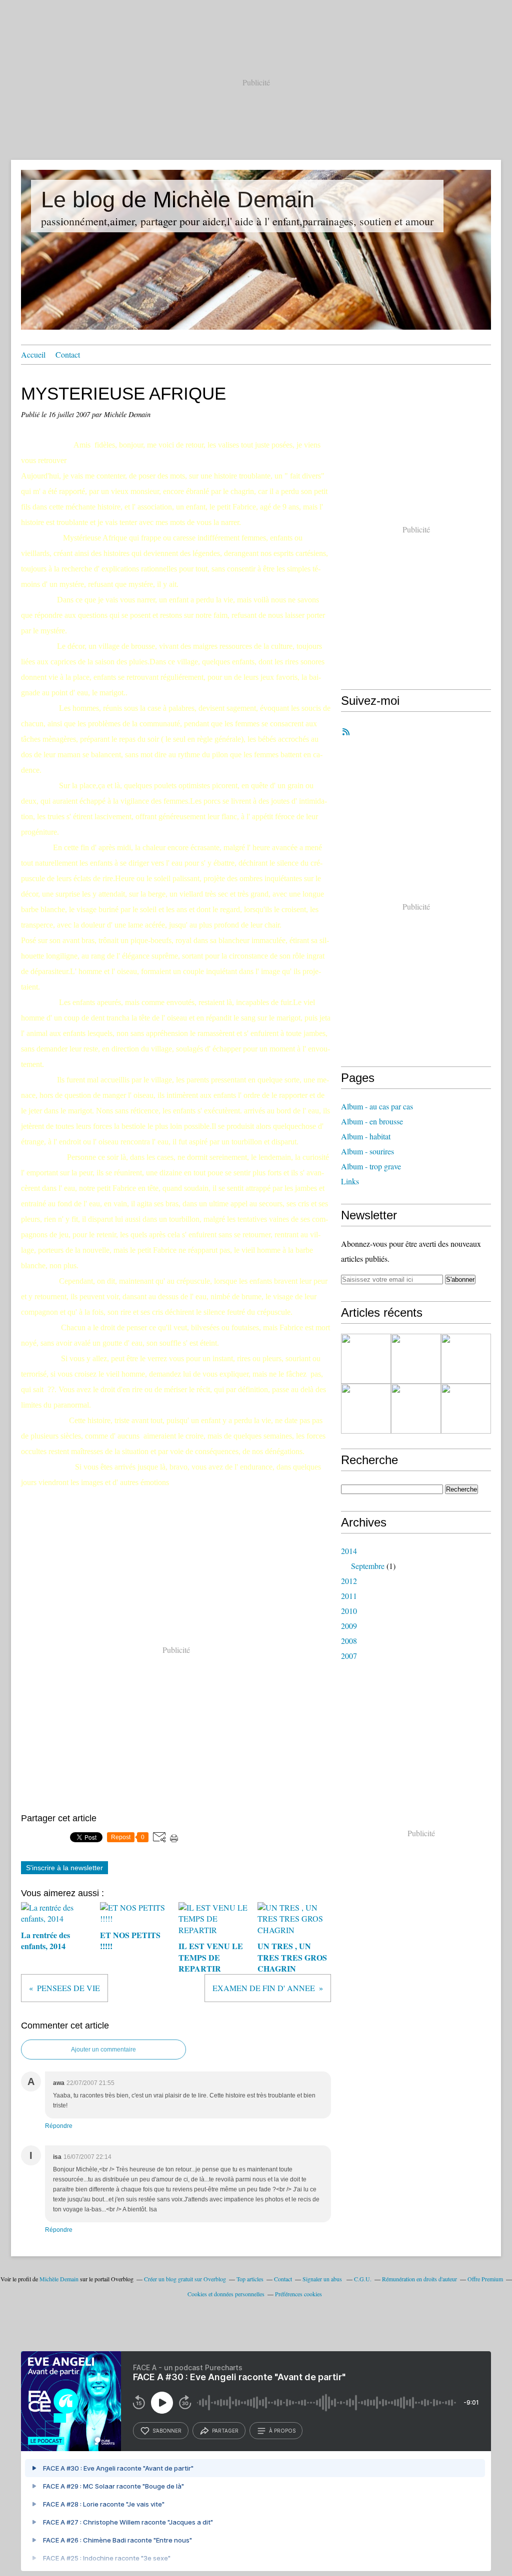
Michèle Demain (59, 2279)
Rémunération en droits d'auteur (419, 2279)
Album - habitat (366, 1136)
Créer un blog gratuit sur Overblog (185, 2279)
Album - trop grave (371, 1166)
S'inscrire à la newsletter (64, 1868)
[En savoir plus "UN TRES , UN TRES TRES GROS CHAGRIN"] (366, 1409)
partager (225, 2431)
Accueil (33, 354)
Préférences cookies (298, 2294)
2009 (349, 1626)
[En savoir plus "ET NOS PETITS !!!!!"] (416, 1359)
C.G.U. (363, 2279)
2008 (349, 1641)
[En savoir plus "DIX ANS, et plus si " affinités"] (466, 1409)
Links (350, 1181)
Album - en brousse (372, 1121)
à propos (282, 2431)
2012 (349, 1581)
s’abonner (167, 2431)
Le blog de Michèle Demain (178, 200)
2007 (349, 1656)
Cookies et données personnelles (226, 2294)
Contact (68, 354)
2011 (349, 1596)
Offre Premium (485, 2279)
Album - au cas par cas (377, 1106)
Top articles (250, 2279)
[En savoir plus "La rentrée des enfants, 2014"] (366, 1359)
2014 (349, 1551)
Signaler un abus (323, 2279)
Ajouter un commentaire (103, 2050)
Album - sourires (367, 1151)
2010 (349, 1611)
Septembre (368, 1566)
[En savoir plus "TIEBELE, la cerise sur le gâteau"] (416, 1409)
